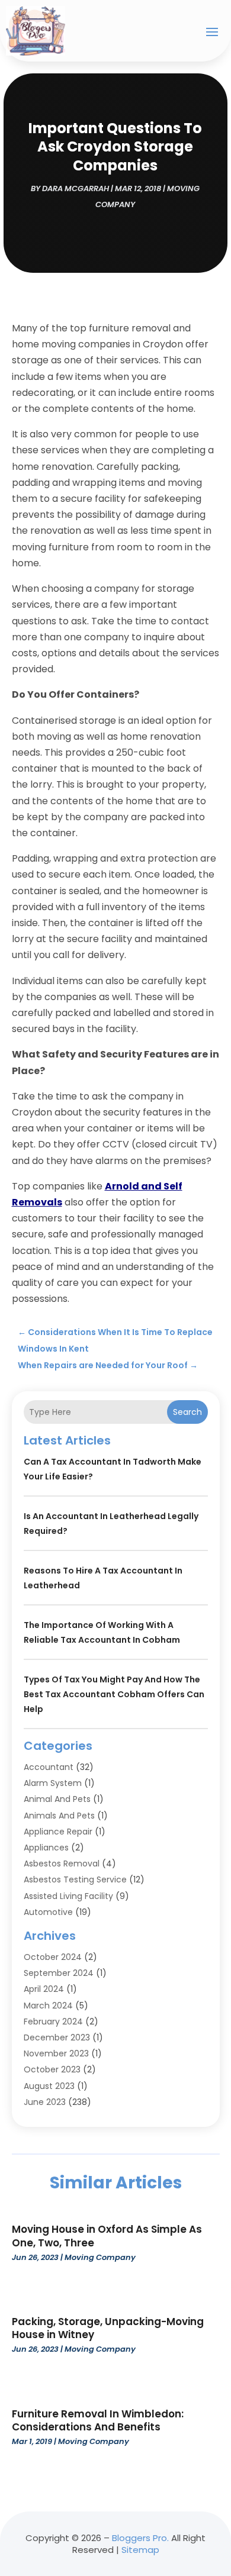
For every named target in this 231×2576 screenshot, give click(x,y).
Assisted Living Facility (68, 1896)
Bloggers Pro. (140, 2538)
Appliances (46, 1848)
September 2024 (59, 1973)
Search (187, 1412)
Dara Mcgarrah (76, 188)
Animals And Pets (59, 1816)
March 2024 (48, 2006)
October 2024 (53, 1957)
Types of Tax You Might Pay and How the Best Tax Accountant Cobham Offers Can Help (114, 1694)
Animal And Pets (57, 1799)
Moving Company (100, 2257)
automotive (48, 1912)
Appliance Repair (58, 1832)
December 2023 (57, 2037)
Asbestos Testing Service (75, 1879)
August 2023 (49, 2086)
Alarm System (53, 1783)
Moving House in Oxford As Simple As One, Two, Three (107, 2236)
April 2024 (44, 1989)
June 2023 (45, 2102)
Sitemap (140, 2550)
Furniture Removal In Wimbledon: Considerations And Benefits (98, 2420)
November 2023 (56, 2053)
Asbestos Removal (62, 1864)
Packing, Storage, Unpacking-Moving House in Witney (108, 2328)
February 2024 (53, 2022)
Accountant (49, 1767)
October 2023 (52, 2069)
